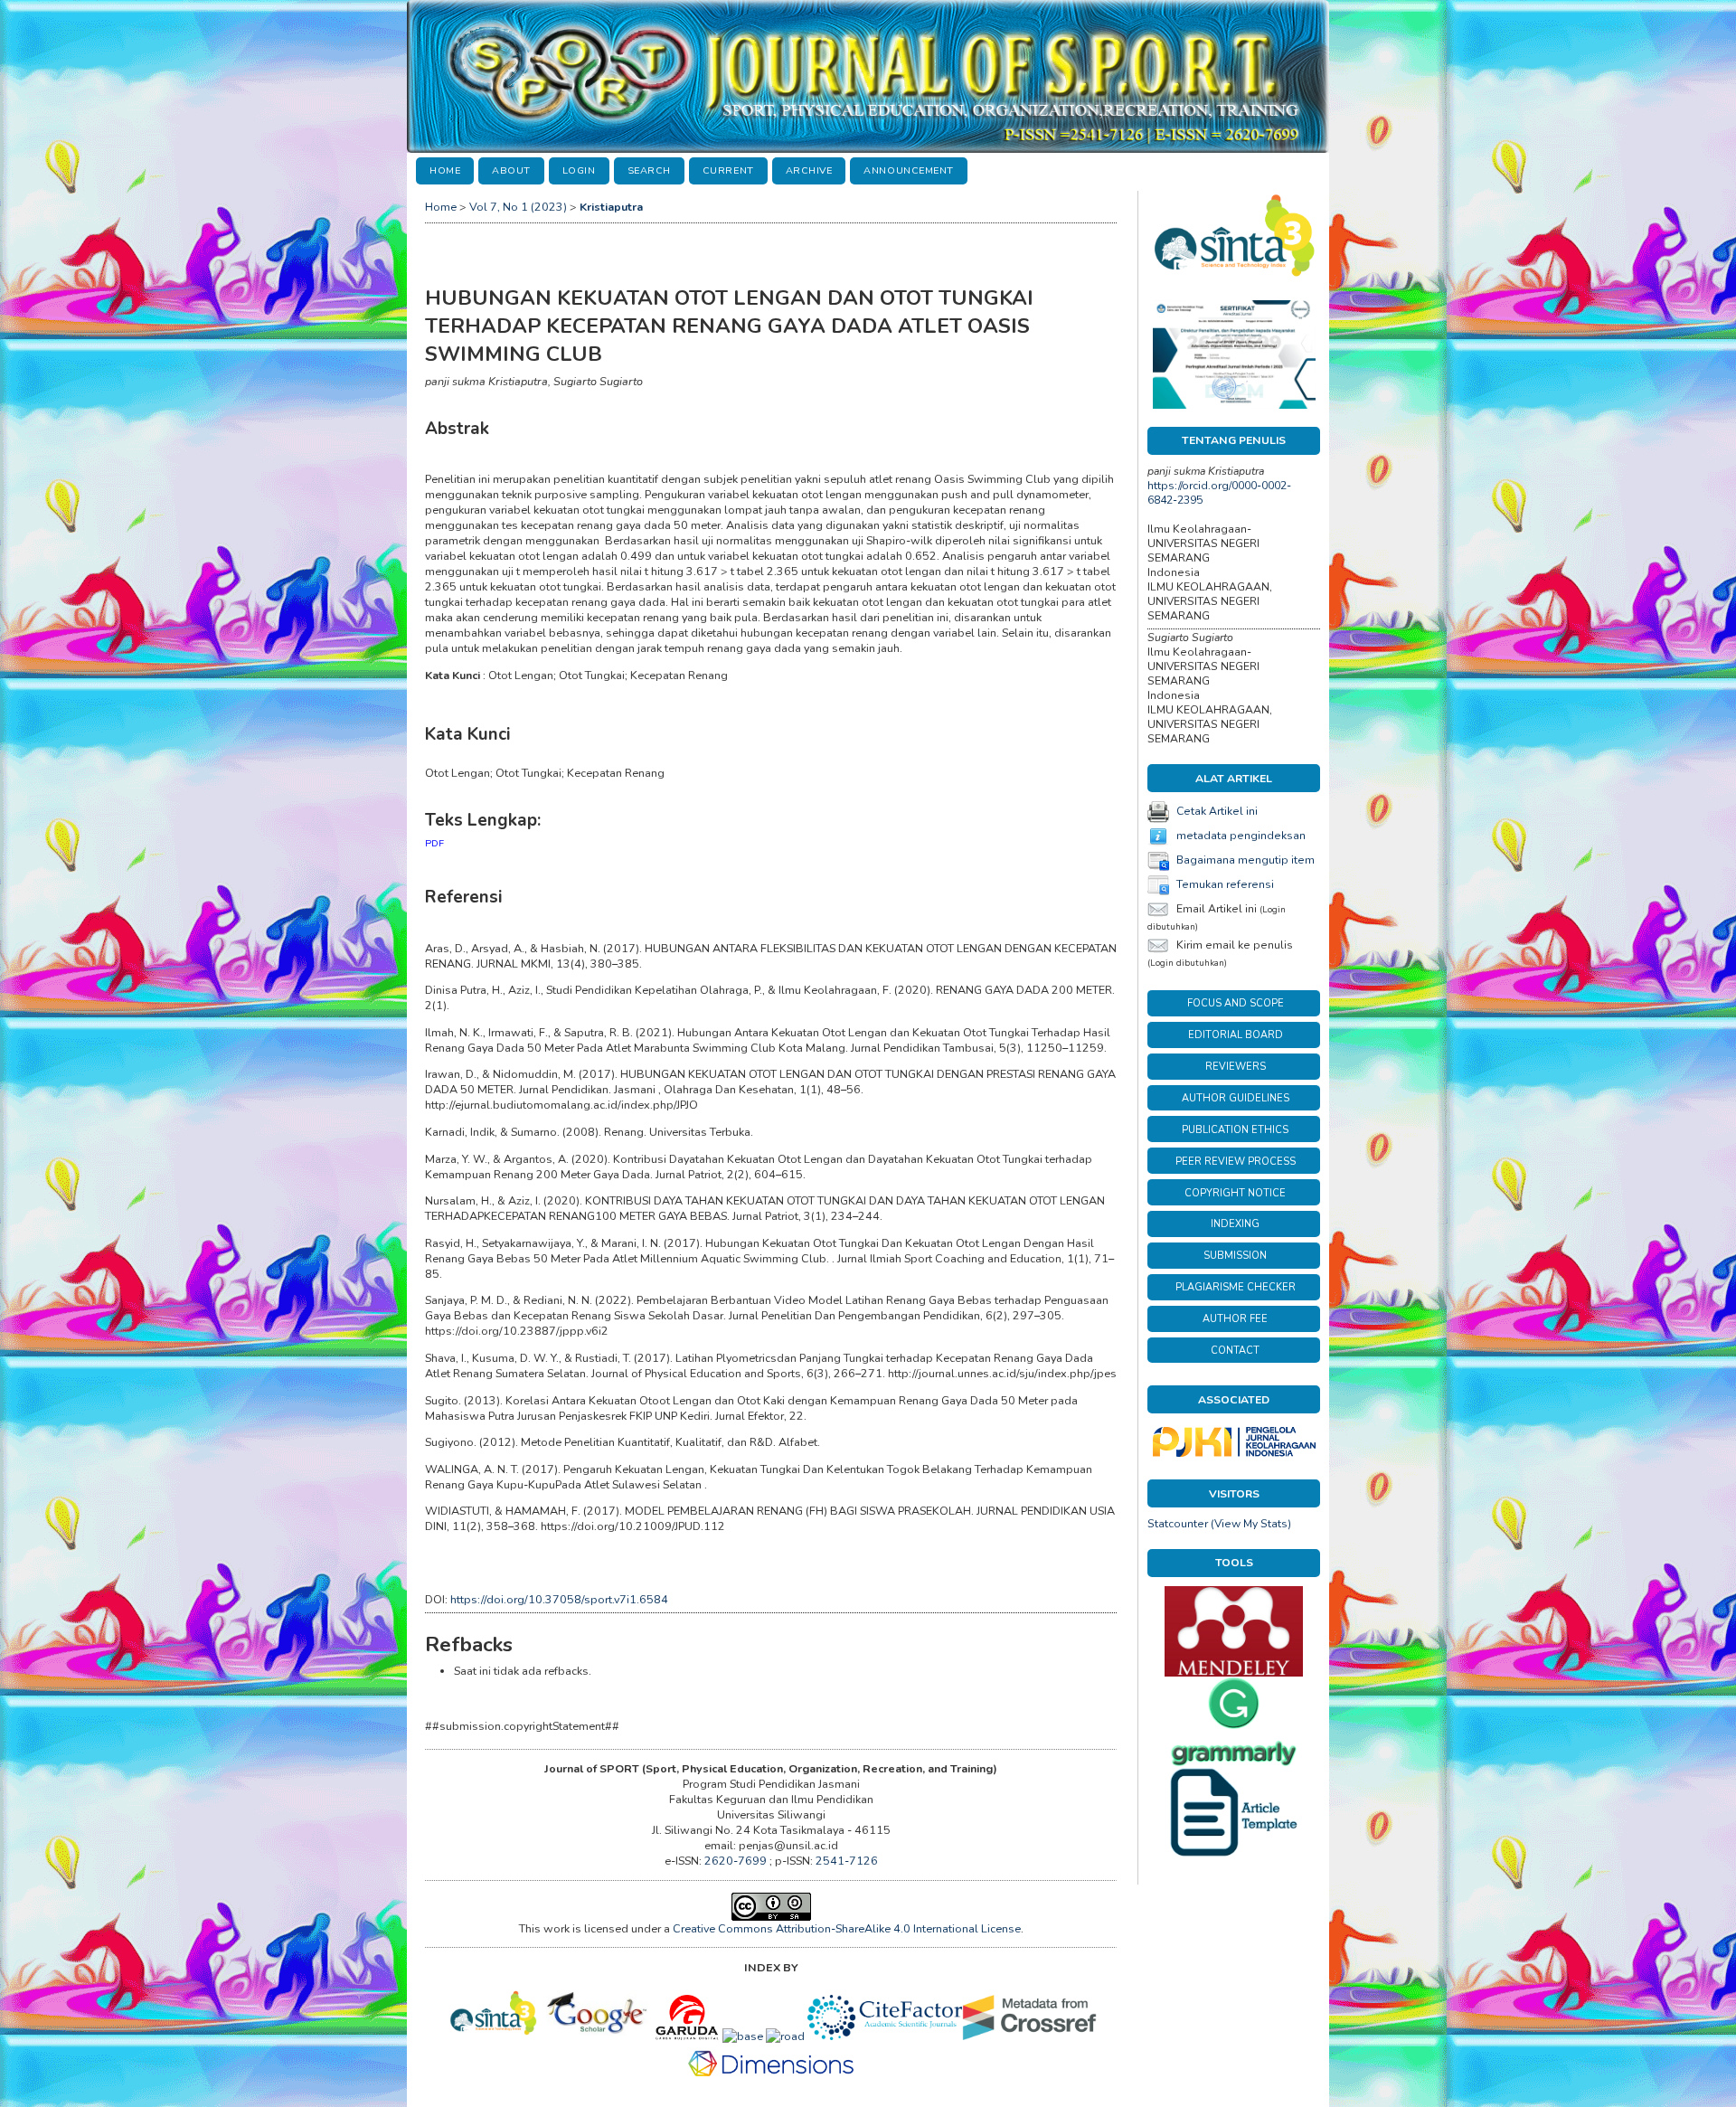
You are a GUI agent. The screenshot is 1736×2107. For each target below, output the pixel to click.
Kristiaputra (611, 207)
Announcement (908, 170)
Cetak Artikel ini (1217, 811)
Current (728, 170)
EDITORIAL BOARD (1236, 1035)
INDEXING (1235, 1224)
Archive (809, 170)
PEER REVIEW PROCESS (1236, 1162)
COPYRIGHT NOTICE (1235, 1193)
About (511, 170)
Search (649, 170)
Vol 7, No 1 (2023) (518, 207)
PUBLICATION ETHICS (1235, 1130)
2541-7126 (847, 1861)
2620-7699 (737, 1861)
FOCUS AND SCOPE (1236, 1003)
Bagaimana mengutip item (1245, 860)
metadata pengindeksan (1241, 836)
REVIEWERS (1236, 1067)
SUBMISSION (1235, 1256)
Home (445, 170)
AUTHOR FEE (1235, 1319)
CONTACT (1235, 1351)
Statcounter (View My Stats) (1219, 1524)
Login (579, 170)
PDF (434, 843)
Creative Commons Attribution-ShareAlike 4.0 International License (847, 1928)
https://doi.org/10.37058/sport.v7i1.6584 (559, 1599)
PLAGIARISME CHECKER (1236, 1287)
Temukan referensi (1225, 884)
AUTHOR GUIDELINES (1236, 1098)
